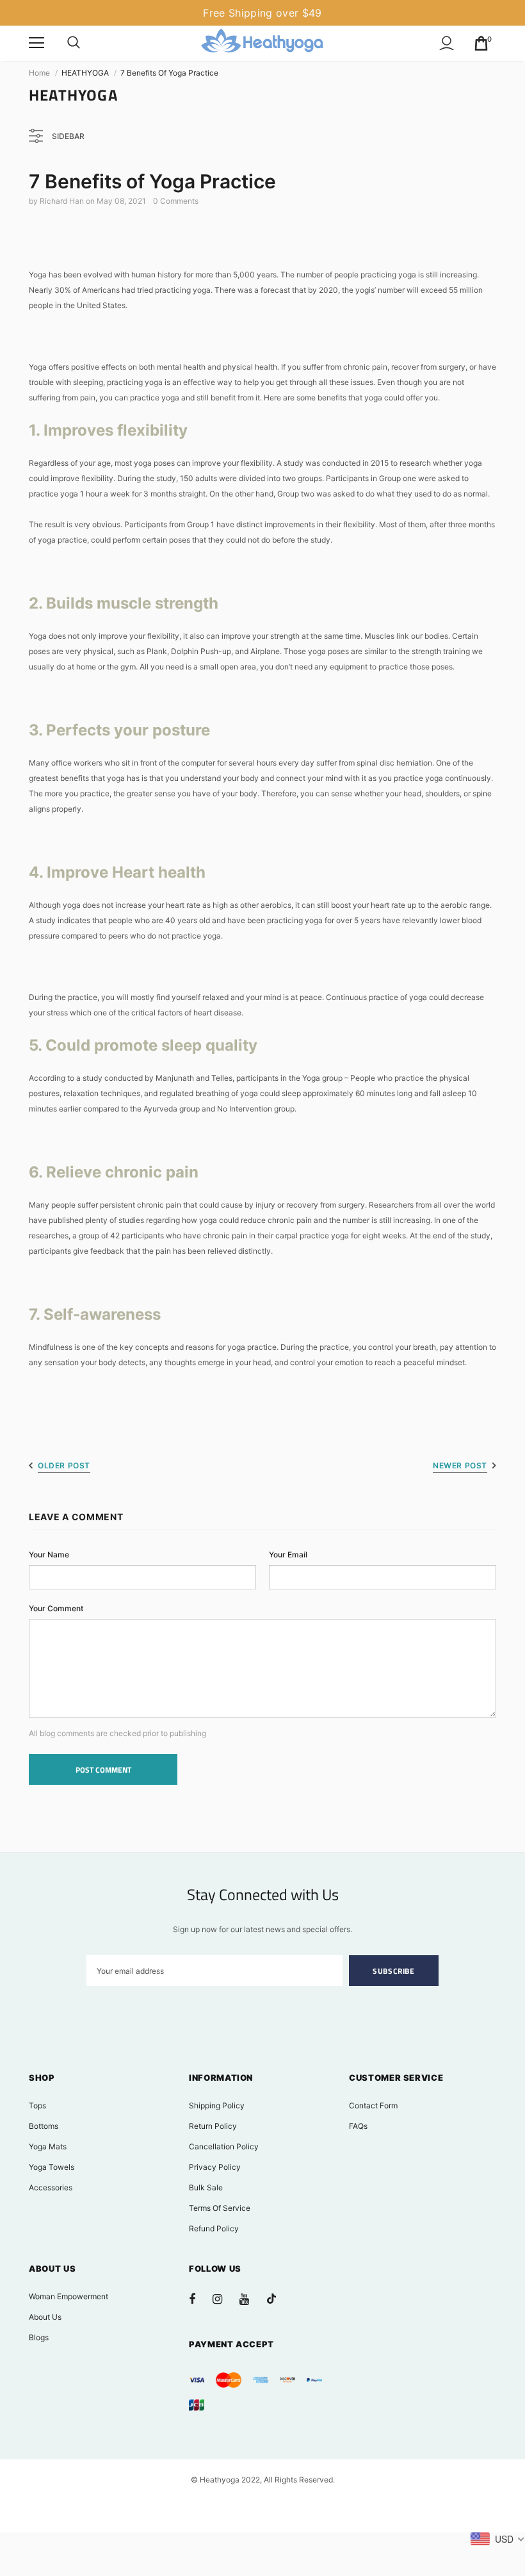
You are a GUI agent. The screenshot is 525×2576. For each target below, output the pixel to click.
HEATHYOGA (85, 73)
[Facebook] (200, 2299)
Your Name (49, 1555)
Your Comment (56, 1608)
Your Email (288, 1555)
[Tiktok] (278, 2299)
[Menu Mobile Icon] (36, 43)
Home (39, 73)
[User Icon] (447, 43)
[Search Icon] (74, 43)
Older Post (64, 1465)
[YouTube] (251, 2299)
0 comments (176, 201)
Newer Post (460, 1465)
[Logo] (262, 43)
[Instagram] (224, 2299)
